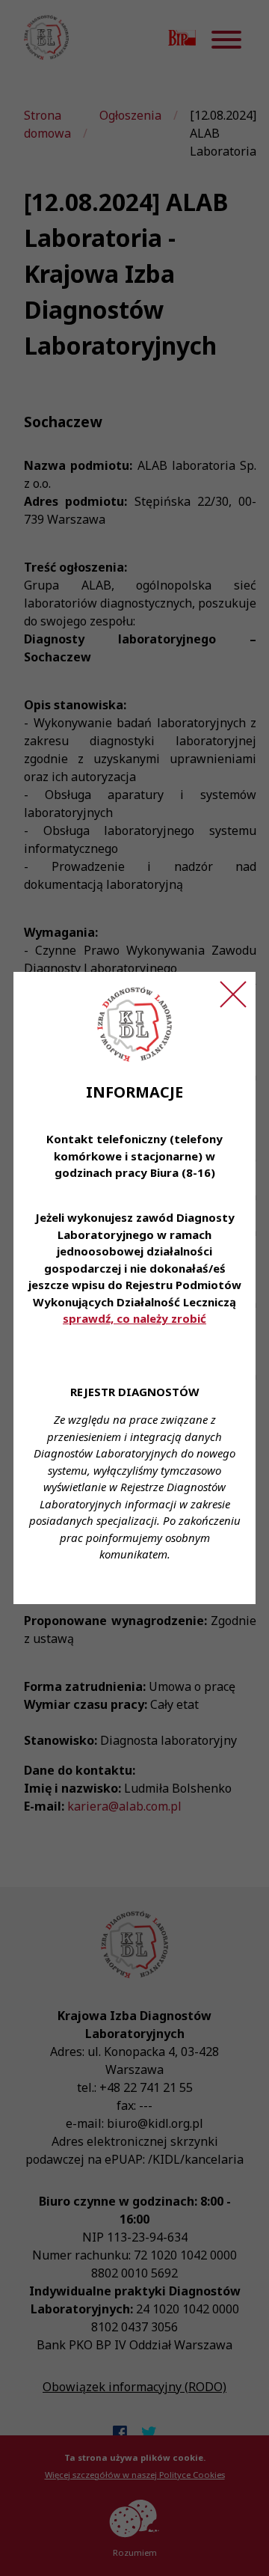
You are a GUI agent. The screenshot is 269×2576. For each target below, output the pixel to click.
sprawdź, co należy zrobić (134, 1318)
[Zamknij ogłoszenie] (233, 994)
